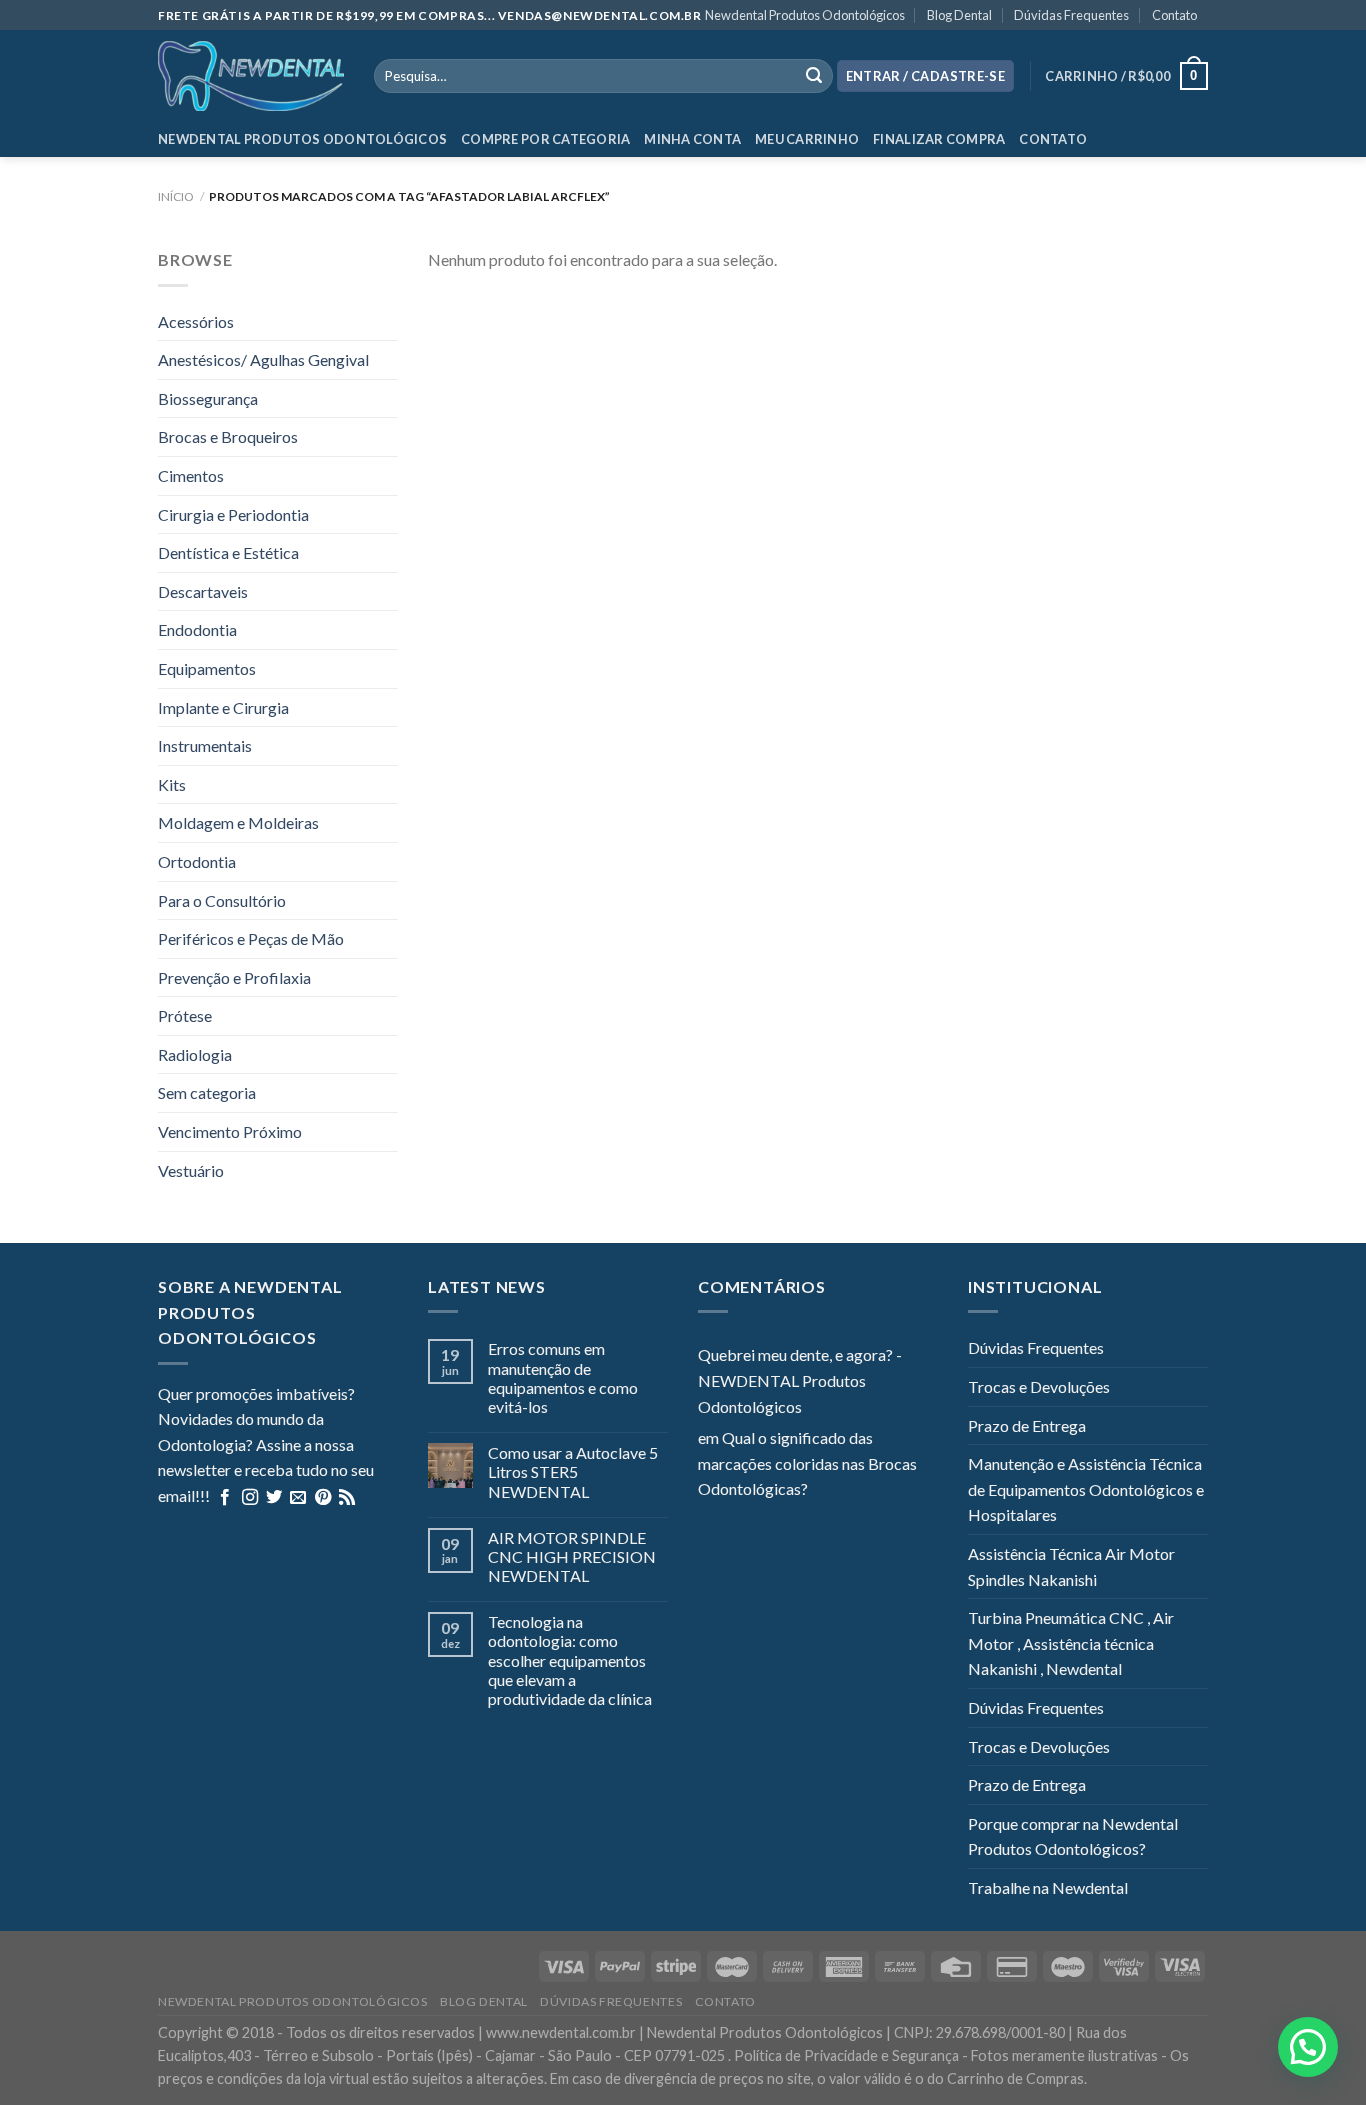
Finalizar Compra (939, 139)
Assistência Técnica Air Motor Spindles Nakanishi (1071, 1566)
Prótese (185, 1015)
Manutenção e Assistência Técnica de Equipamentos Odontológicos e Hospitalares (1086, 1489)
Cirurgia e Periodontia (233, 514)
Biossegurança (208, 398)
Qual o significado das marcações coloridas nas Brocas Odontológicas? (807, 1463)
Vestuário (191, 1170)
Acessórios (196, 321)
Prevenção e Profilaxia (234, 977)
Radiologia (195, 1054)
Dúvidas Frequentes (1071, 15)
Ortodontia (197, 861)
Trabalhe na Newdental (1048, 1887)
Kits (172, 784)
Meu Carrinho (807, 139)
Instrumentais (205, 745)
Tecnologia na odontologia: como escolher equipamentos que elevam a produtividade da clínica (570, 1660)
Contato (1174, 15)
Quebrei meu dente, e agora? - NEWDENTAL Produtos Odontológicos (800, 1380)
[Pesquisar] (814, 76)
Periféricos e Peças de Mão (251, 938)
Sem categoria (207, 1092)
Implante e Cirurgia (223, 707)
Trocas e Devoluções (1039, 1386)
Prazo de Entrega (1027, 1425)
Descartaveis (203, 591)
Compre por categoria (545, 139)
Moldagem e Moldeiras (238, 822)
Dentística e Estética (228, 552)
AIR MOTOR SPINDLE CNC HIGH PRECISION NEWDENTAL (572, 1556)
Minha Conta (692, 139)
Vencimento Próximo (230, 1131)
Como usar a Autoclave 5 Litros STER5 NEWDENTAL (573, 1471)
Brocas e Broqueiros (228, 436)
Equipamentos (207, 668)
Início (176, 196)
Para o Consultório (222, 900)
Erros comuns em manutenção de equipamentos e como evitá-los (563, 1377)
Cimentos (191, 475)
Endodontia (197, 629)
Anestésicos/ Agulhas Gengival (263, 359)
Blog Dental (959, 15)
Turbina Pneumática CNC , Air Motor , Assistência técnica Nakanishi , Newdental (1071, 1643)
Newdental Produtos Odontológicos (805, 15)
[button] (1308, 2047)
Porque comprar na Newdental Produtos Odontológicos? (1073, 1836)
